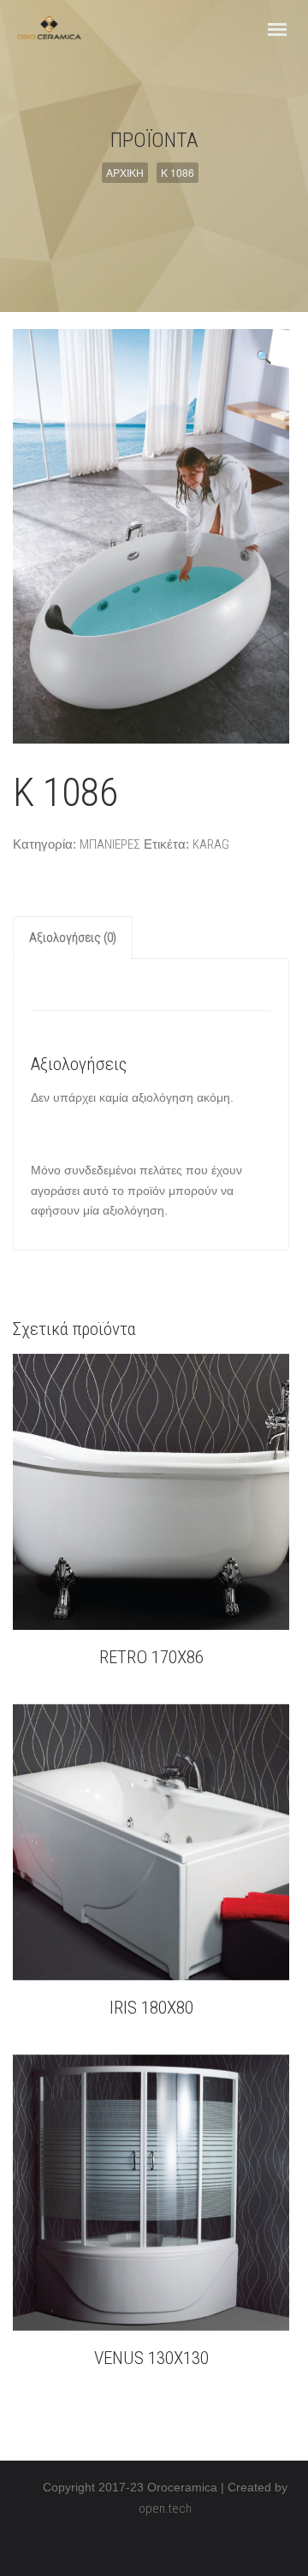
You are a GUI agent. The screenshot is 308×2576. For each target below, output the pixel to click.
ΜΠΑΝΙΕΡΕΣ (110, 844)
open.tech (165, 2508)
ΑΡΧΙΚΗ (125, 172)
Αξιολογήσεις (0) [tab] (73, 938)
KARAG (211, 844)
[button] (264, 357)
